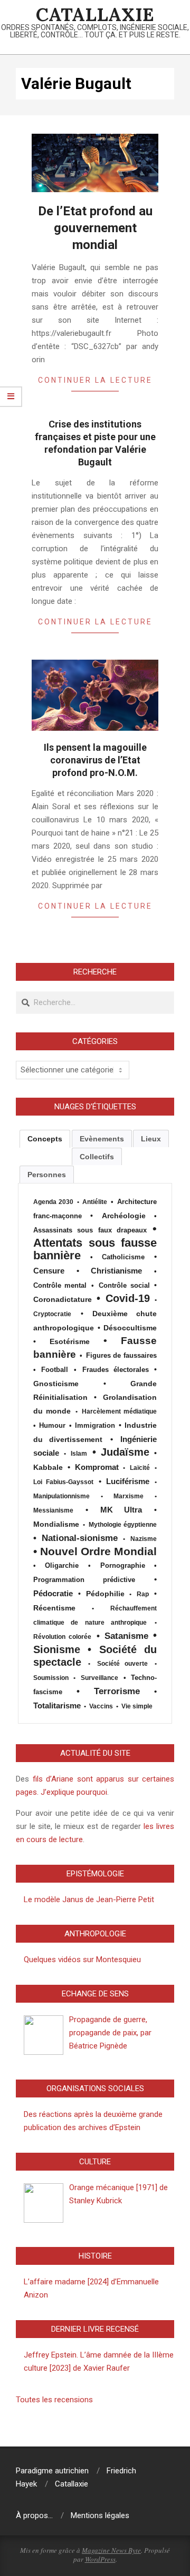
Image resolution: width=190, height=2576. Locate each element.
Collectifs (97, 1157)
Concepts (45, 1139)
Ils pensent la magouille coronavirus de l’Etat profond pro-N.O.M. (95, 760)
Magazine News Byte (111, 2550)
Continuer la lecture (95, 380)
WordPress (100, 2559)
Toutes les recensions (54, 2400)
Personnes (47, 1175)
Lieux (151, 1139)
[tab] (45, 1139)
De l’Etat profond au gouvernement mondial (95, 228)
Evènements (102, 1139)
